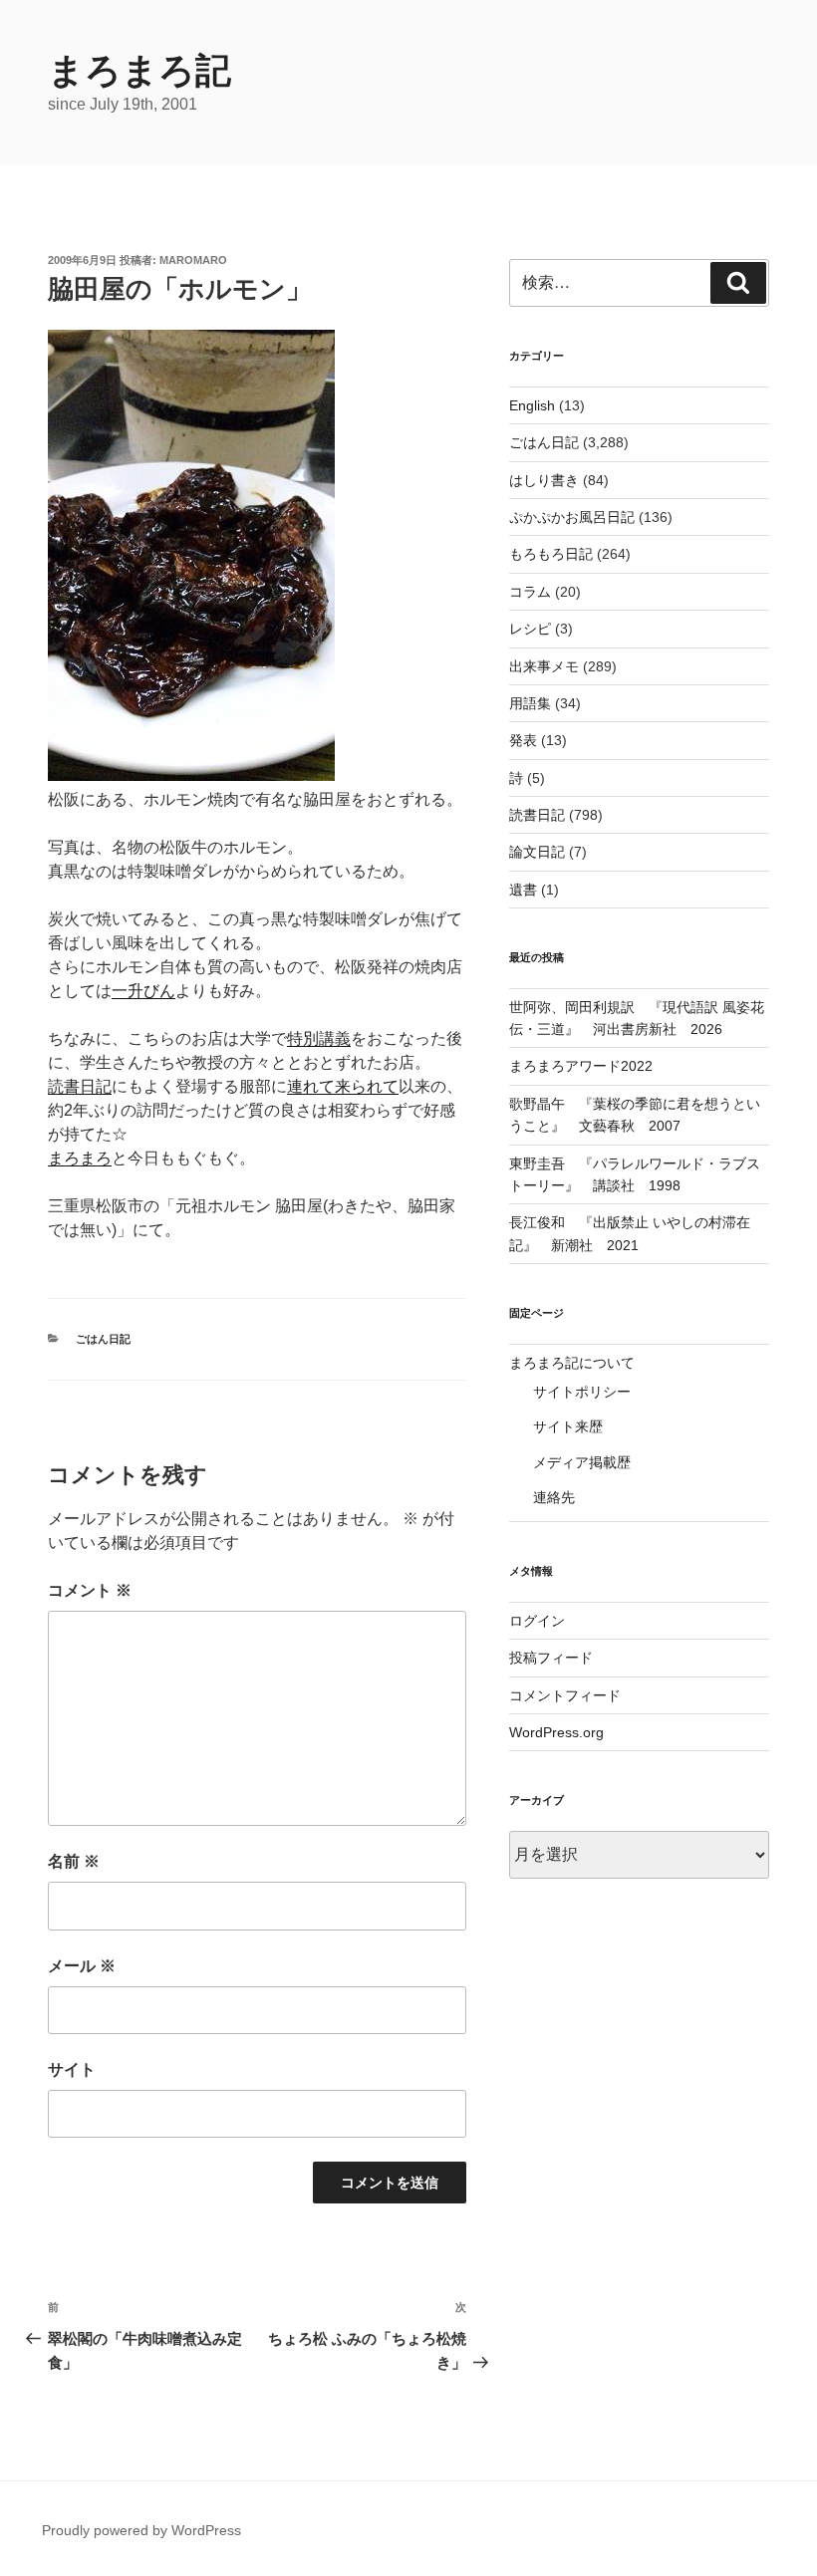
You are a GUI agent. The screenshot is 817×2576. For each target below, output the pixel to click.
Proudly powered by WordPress (141, 2530)
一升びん (143, 991)
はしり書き (544, 480)
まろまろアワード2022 (581, 1066)
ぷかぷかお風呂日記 (572, 517)
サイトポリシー (582, 1392)
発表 (523, 740)
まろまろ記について (572, 1363)
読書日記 (80, 1086)
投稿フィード (551, 1658)
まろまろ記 (139, 70)
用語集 (530, 703)
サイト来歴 (568, 1426)
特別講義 (319, 1038)
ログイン (537, 1621)
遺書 (523, 890)
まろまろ (80, 1158)
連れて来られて (343, 1086)
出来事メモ (544, 666)
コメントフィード (565, 1695)
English (532, 405)
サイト (72, 2069)
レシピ (530, 629)
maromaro (193, 260)
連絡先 (554, 1497)
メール (82, 1966)
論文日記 (537, 852)
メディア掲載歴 (582, 1462)
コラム (530, 592)
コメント (90, 1590)
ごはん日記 (103, 1339)
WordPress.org (556, 1732)
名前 (74, 1861)
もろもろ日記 (551, 554)
